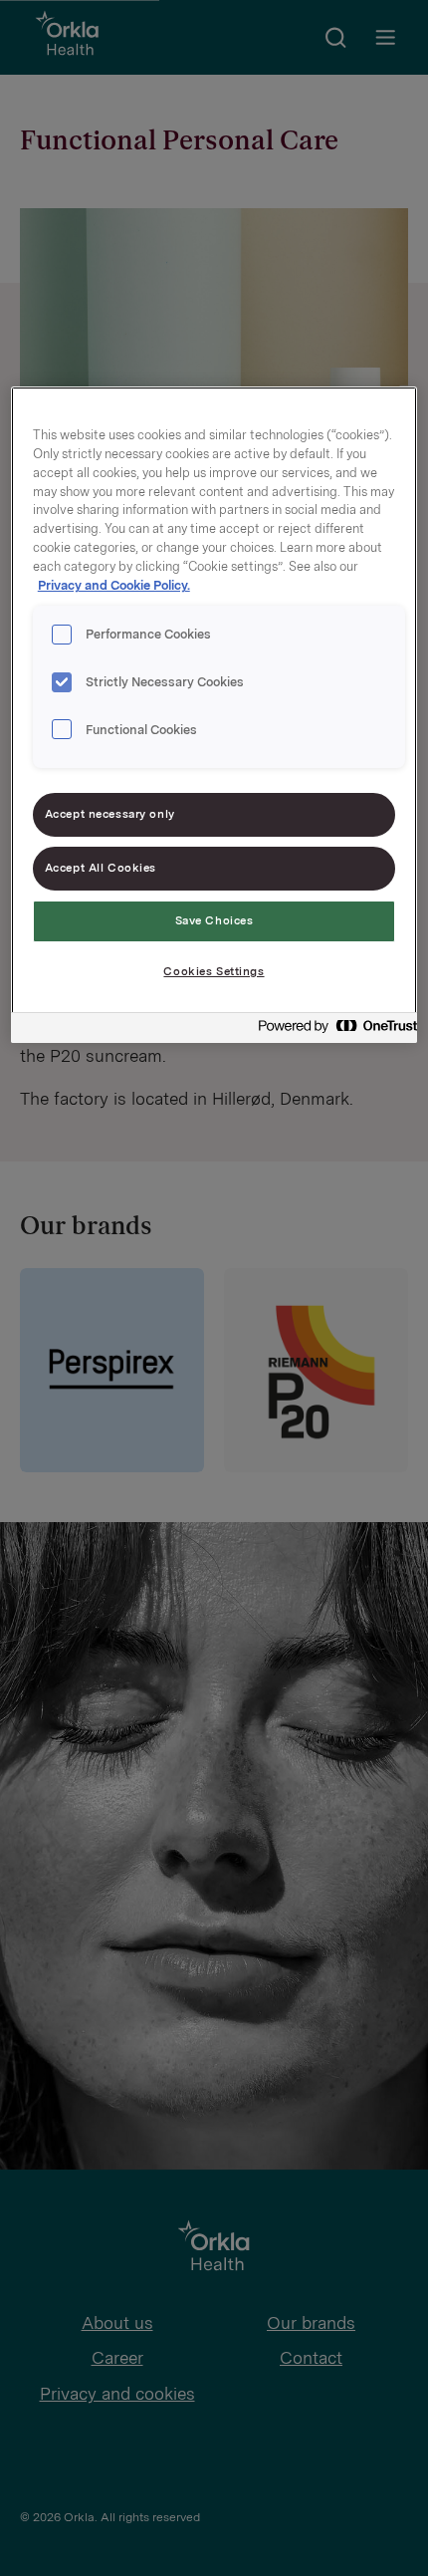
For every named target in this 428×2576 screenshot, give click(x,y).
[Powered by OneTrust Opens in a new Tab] (331, 1030)
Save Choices (214, 920)
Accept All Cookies (101, 868)
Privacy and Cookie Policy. (114, 585)
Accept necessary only (110, 814)
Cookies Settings (214, 971)
